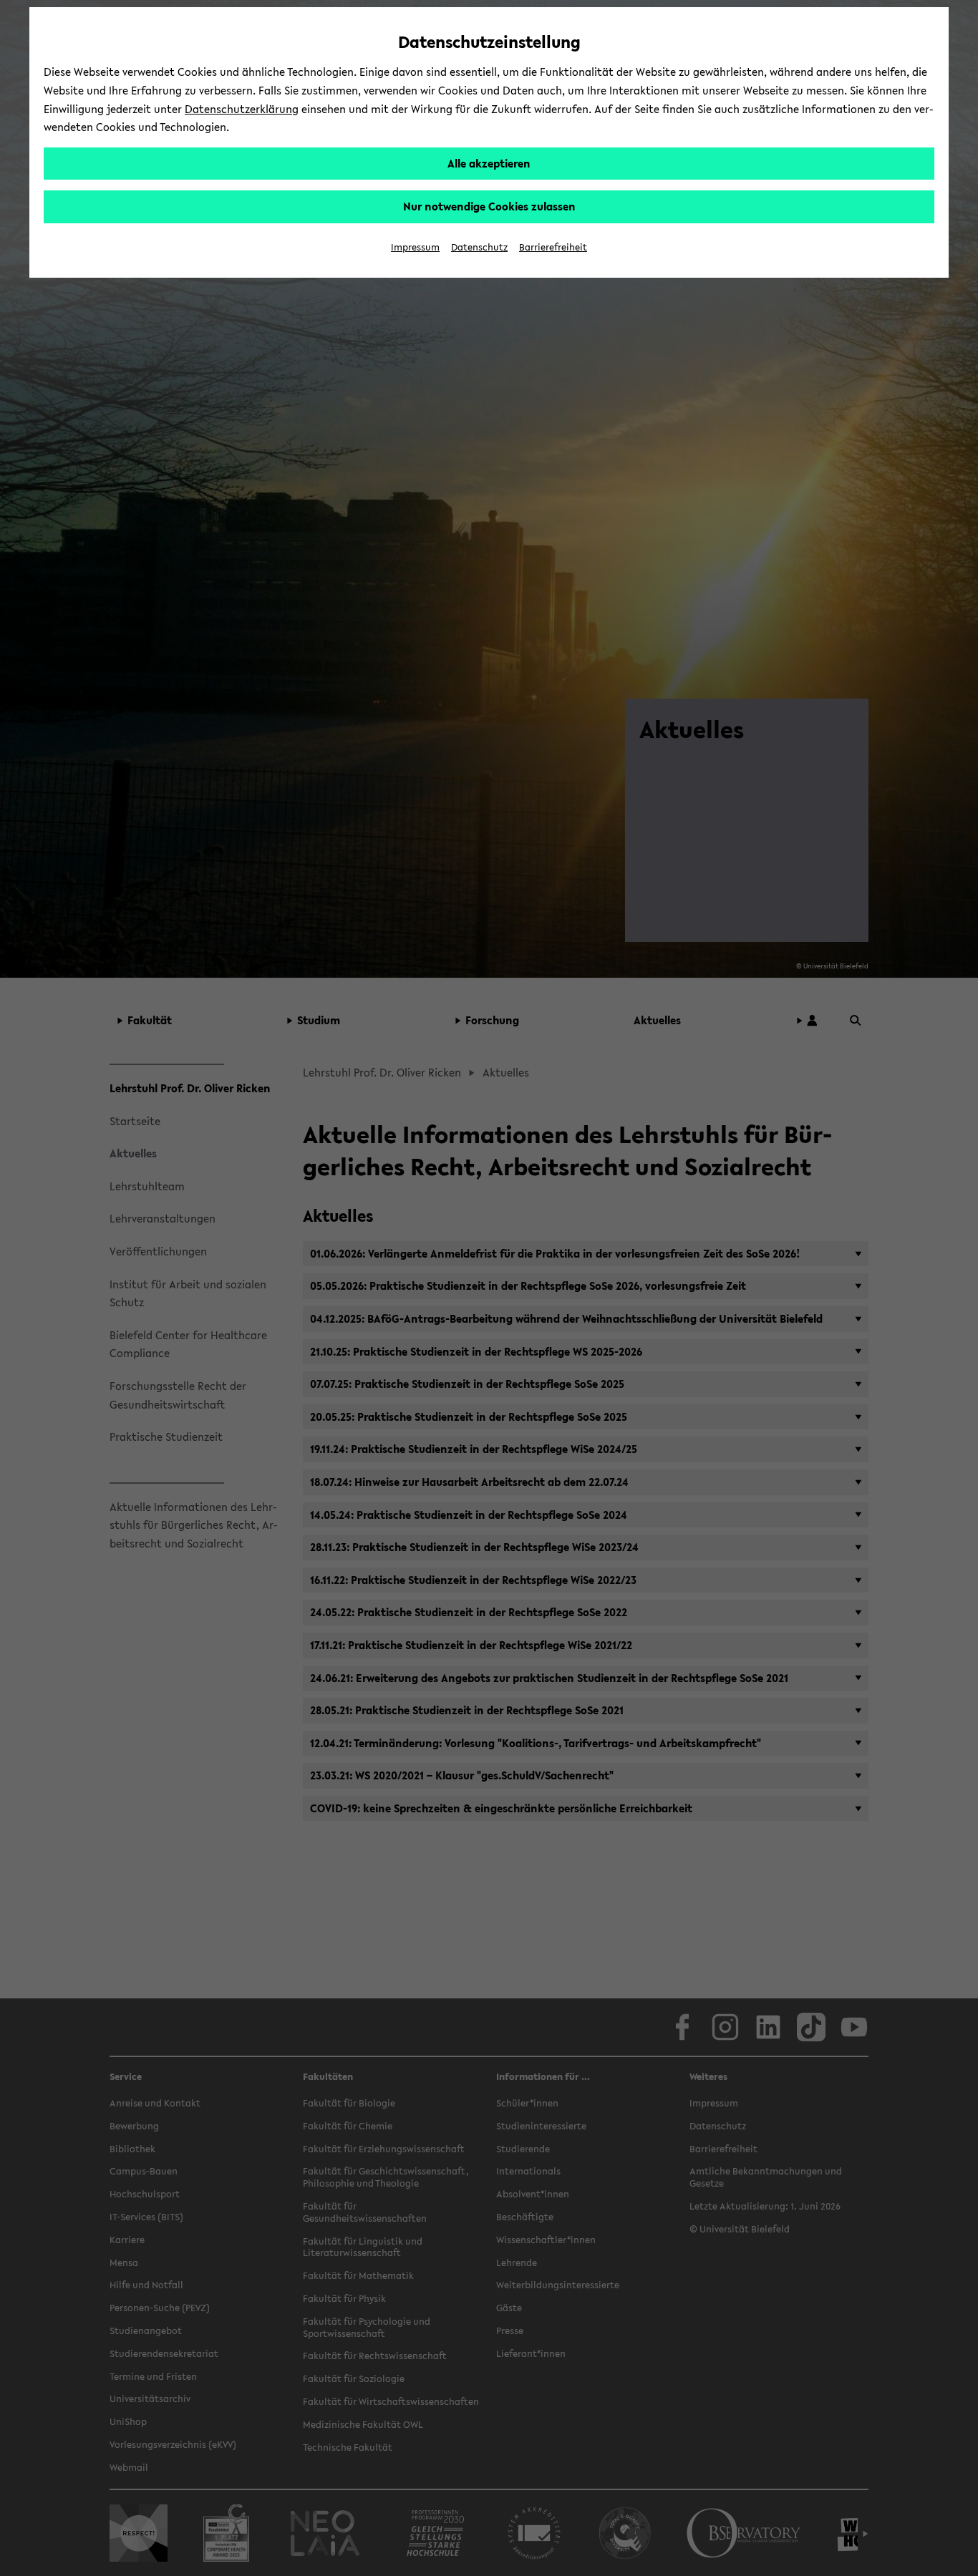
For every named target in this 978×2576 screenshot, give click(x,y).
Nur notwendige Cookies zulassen (489, 206)
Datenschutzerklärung (242, 109)
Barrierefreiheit (553, 247)
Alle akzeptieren (489, 163)
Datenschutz (479, 247)
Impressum (415, 247)
